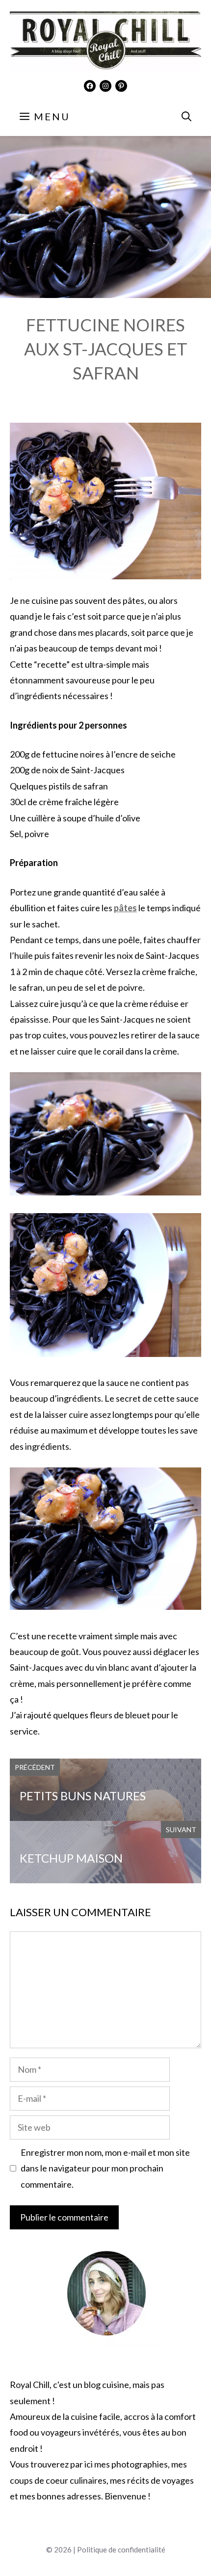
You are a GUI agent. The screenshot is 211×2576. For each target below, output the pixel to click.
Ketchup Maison (71, 1858)
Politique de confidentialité (121, 2549)
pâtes (125, 908)
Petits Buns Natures (83, 1796)
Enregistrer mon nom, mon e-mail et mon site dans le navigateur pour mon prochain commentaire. (105, 2168)
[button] (186, 116)
